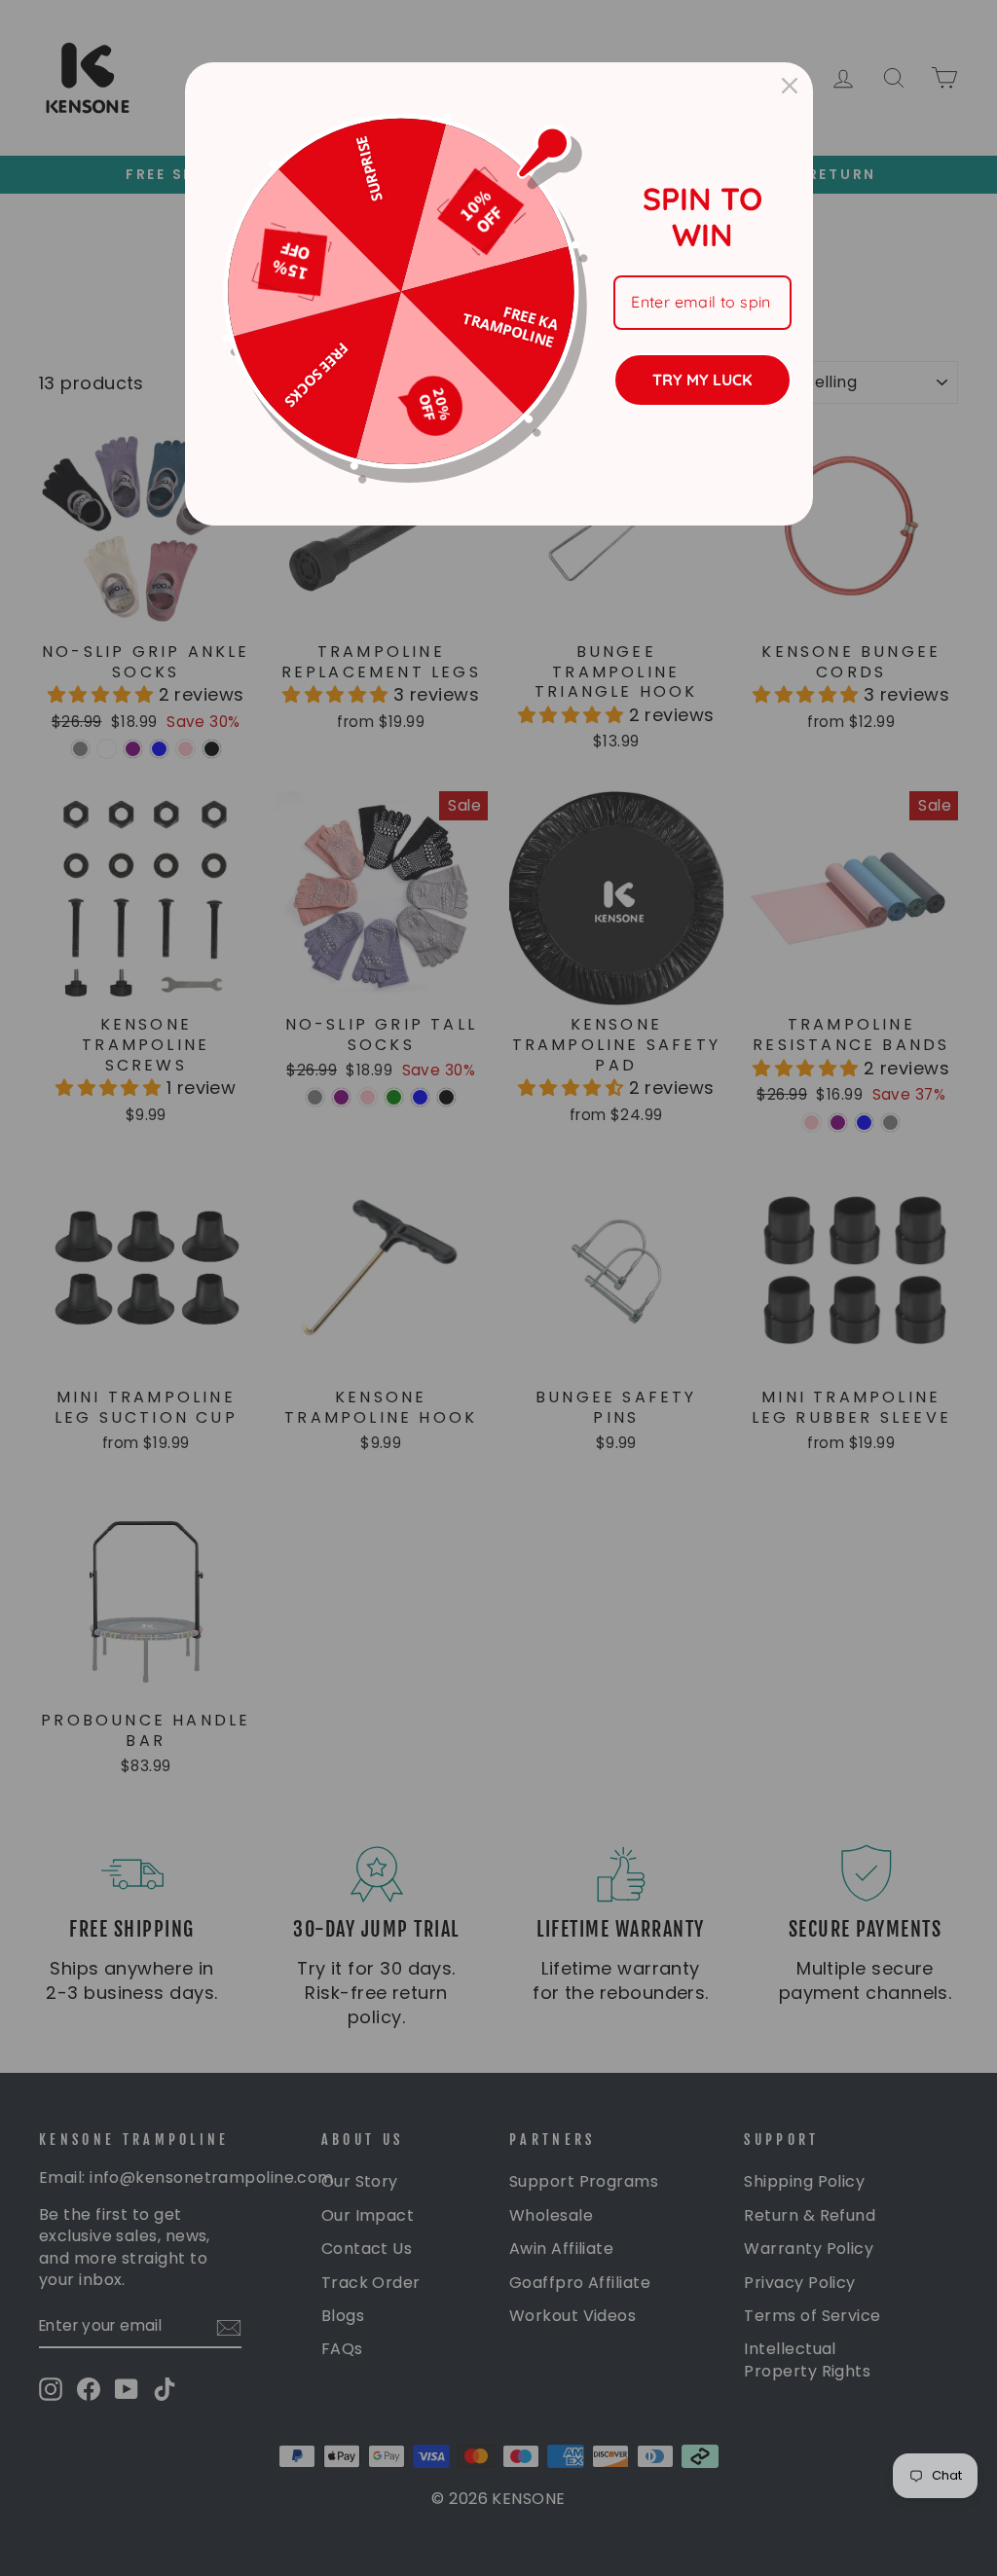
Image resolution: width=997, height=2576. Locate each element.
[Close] (790, 86)
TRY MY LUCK (702, 380)
